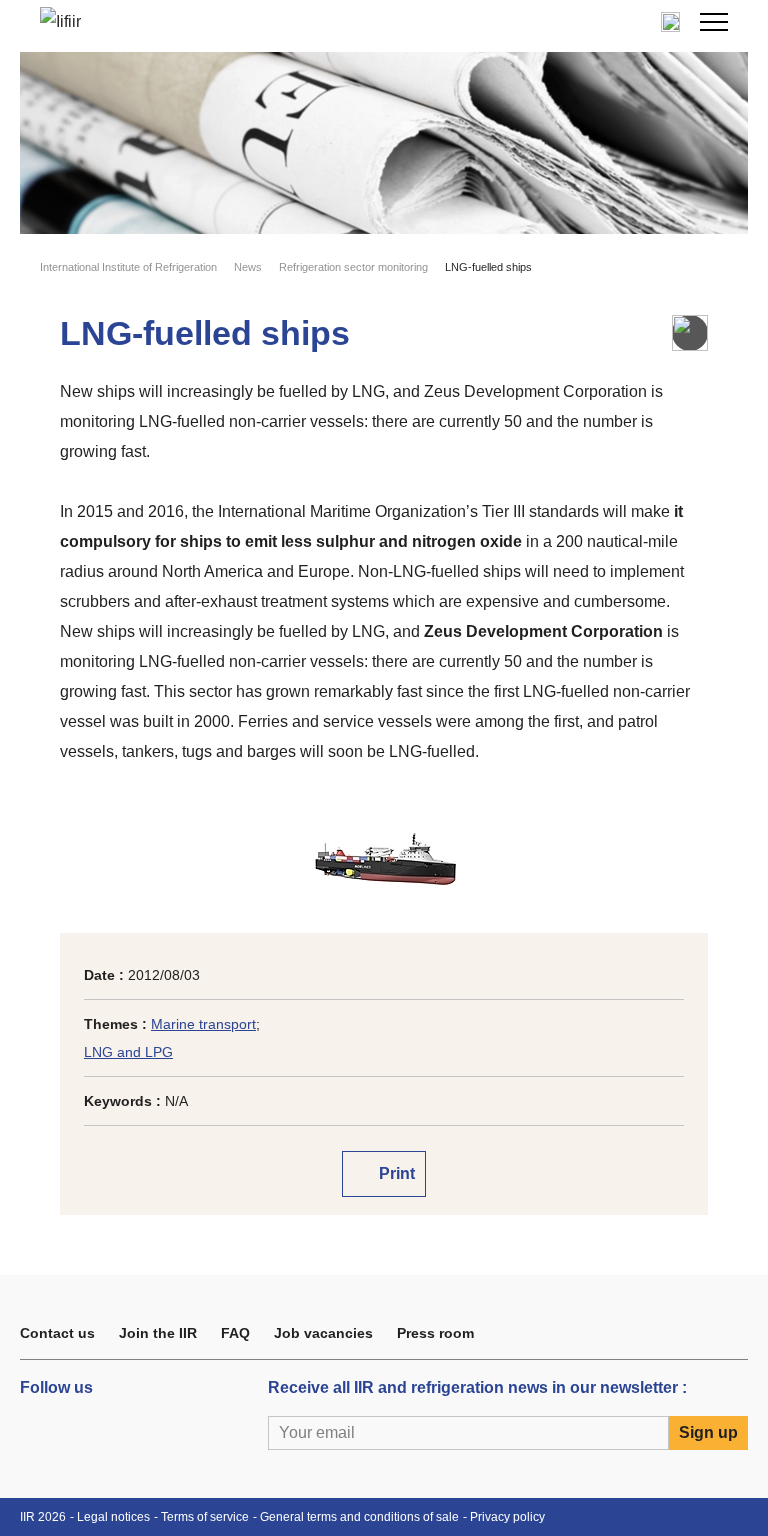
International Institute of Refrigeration (128, 267)
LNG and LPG (128, 1052)
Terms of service (205, 1517)
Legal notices (113, 1517)
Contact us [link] (57, 1333)
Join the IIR (158, 1333)
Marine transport (203, 1024)
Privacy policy (507, 1517)
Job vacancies (323, 1333)
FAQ (235, 1333)
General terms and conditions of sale (359, 1517)
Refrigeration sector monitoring (353, 267)
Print (395, 1173)
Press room (435, 1333)
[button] (714, 22)
